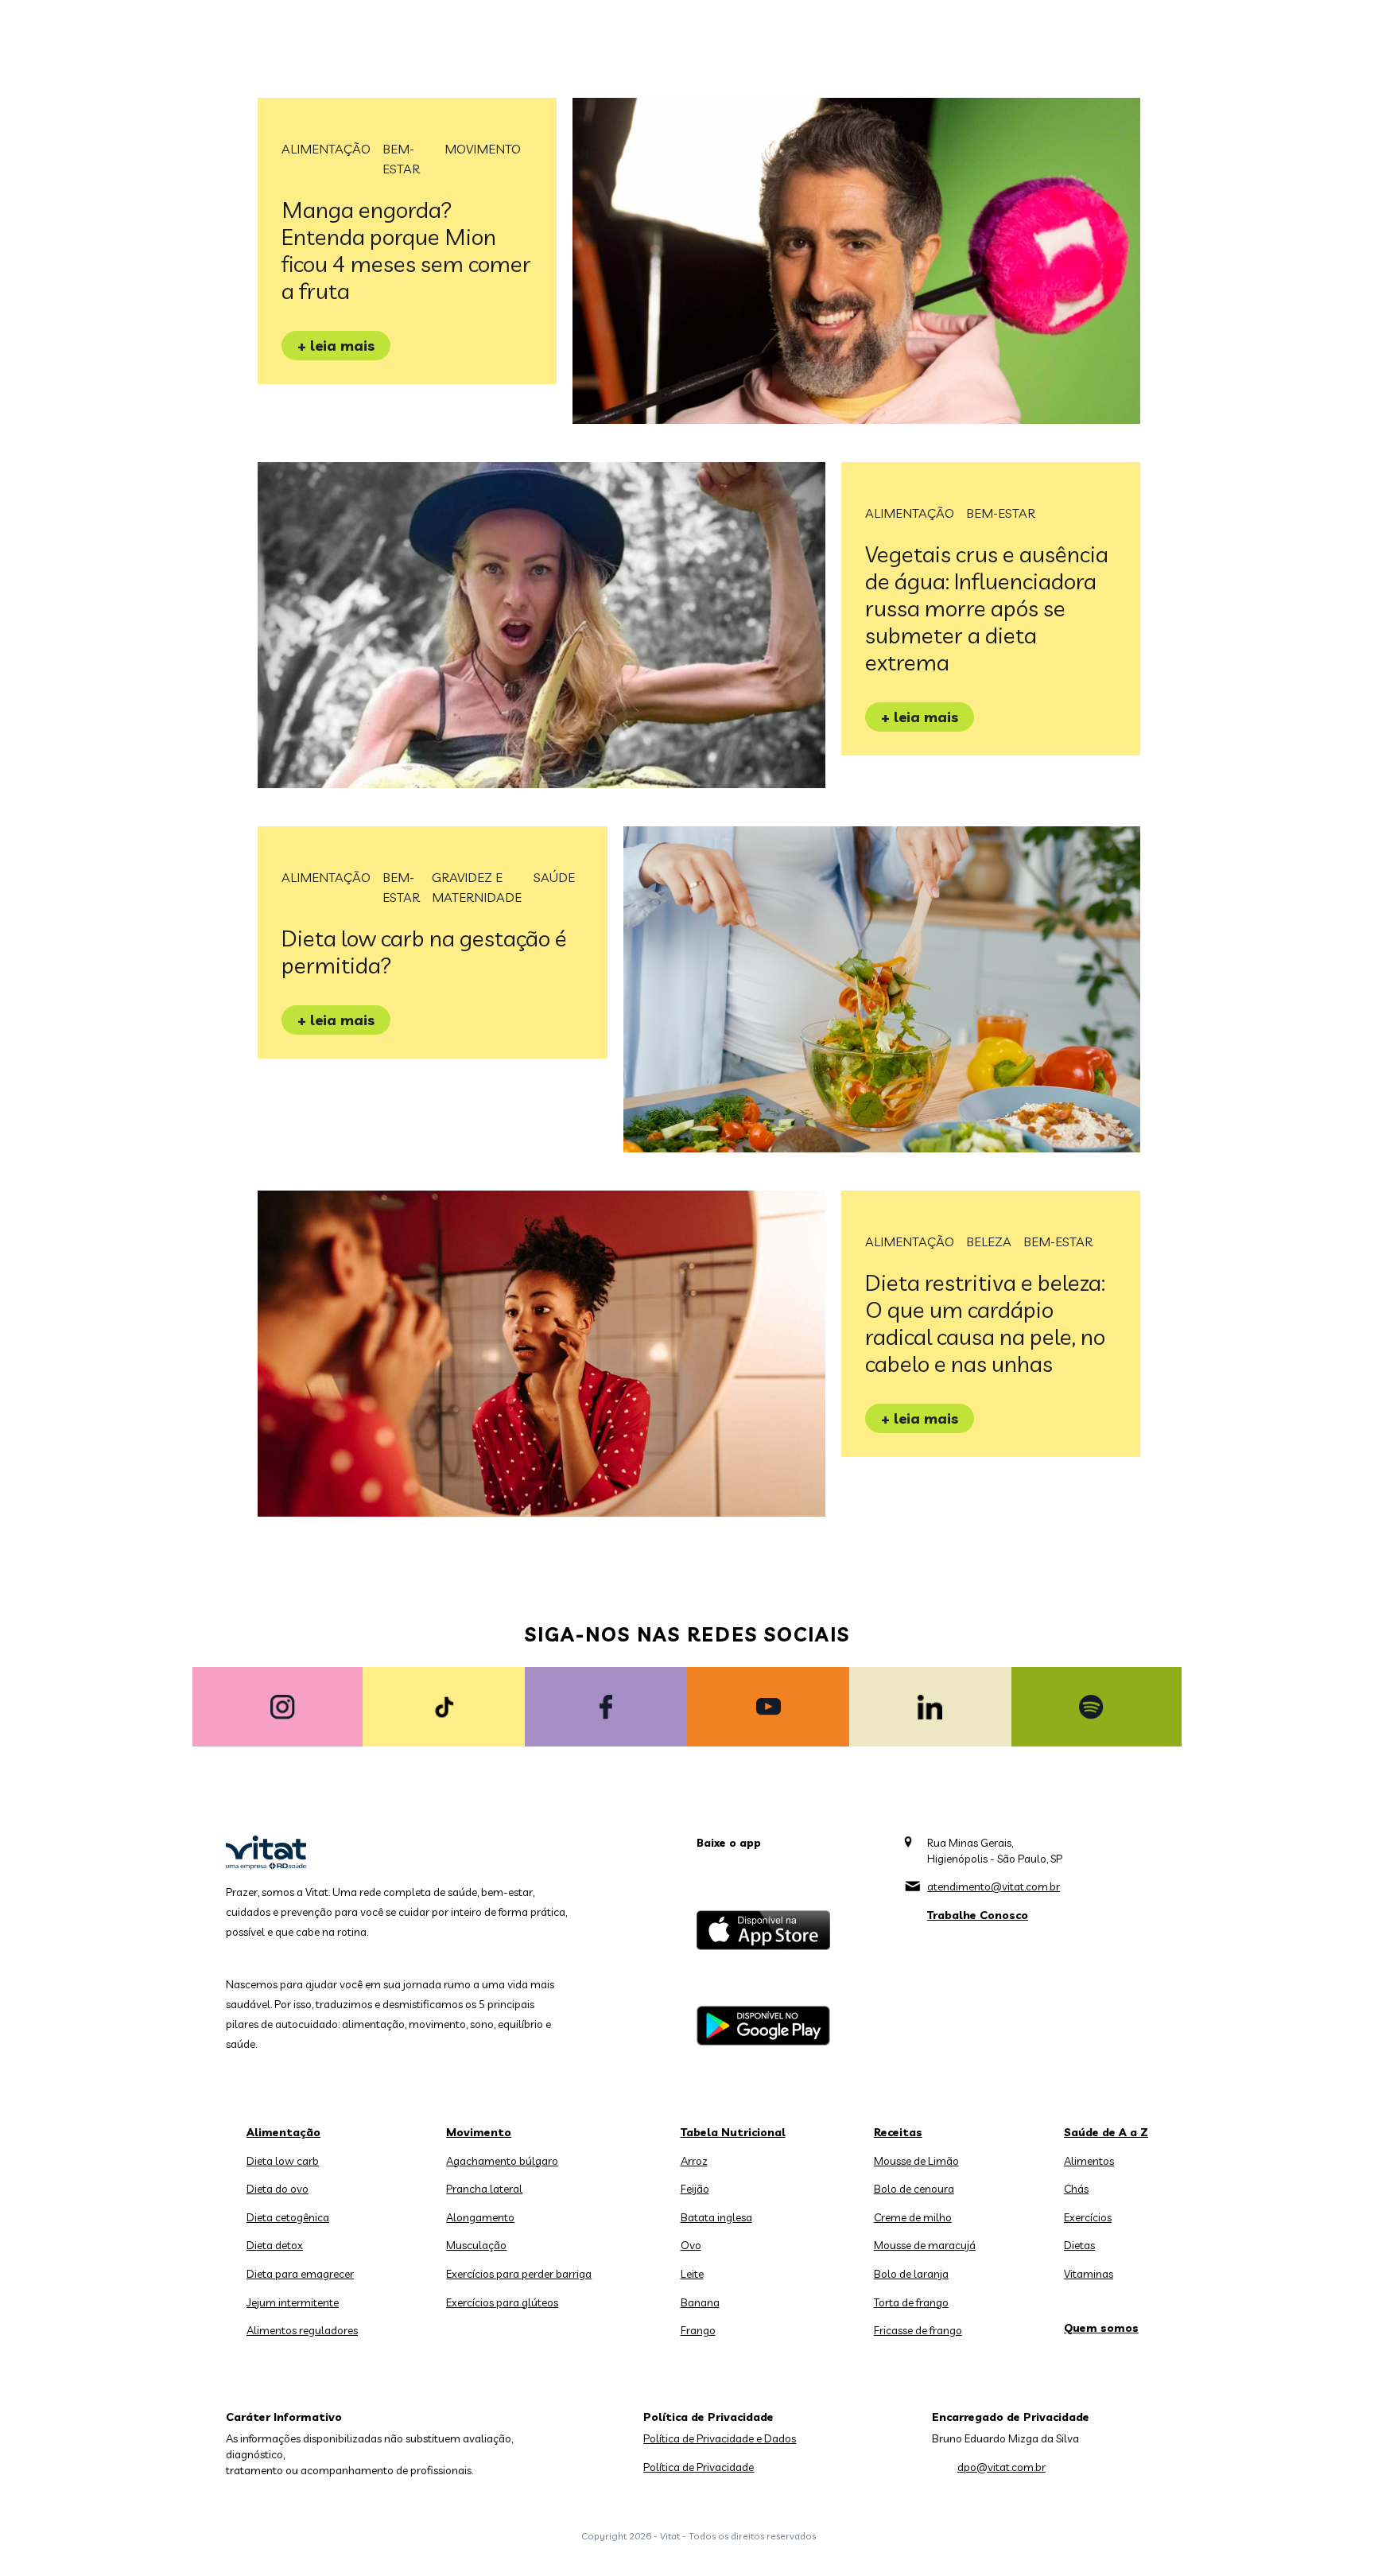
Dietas (1079, 2245)
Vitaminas (1089, 2274)
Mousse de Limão (916, 2161)
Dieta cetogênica (288, 2217)
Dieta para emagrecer (300, 2274)
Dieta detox (275, 2245)
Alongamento (480, 2217)
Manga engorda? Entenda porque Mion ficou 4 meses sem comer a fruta (406, 250)
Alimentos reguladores (302, 2330)
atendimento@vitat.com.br (994, 1886)
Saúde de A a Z (1106, 2132)
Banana (700, 2302)
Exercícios (1088, 2217)
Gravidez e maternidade (477, 887)
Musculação (476, 2245)
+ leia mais (336, 346)
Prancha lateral (484, 2189)
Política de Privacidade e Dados (720, 2438)
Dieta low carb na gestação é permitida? (424, 952)
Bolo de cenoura (914, 2189)
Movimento (483, 149)
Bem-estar (401, 159)
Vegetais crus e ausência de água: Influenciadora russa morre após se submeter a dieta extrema (987, 608)
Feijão (695, 2189)
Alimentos (1089, 2161)
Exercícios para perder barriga (519, 2274)
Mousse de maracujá (925, 2245)
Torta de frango (911, 2302)
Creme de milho (913, 2217)
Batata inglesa (716, 2217)
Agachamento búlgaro (502, 2161)
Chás (1076, 2189)
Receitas (898, 2132)
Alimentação (326, 149)
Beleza (989, 1241)
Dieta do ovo (278, 2189)
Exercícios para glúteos (502, 2302)
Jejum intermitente (293, 2302)
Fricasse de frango (918, 2330)
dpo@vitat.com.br (1001, 2467)
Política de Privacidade (699, 2467)
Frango (698, 2330)
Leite (692, 2274)
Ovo (691, 2245)
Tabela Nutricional (733, 2132)
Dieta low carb (283, 2161)
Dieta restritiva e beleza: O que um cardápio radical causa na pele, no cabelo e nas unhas (985, 1323)
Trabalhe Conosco (978, 1915)
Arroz (694, 2161)
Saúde (554, 877)
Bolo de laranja (911, 2274)
